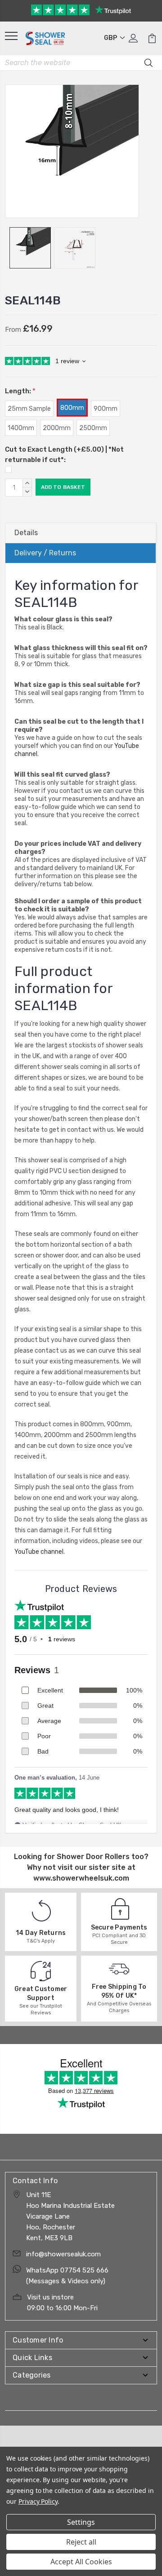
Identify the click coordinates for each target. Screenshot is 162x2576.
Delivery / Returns (45, 553)
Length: (20, 391)
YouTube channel (39, 1552)
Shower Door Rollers (93, 1857)
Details (26, 533)
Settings (81, 2522)
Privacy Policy (38, 2501)
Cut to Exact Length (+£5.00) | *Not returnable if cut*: (64, 455)
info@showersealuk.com (63, 2254)
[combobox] (81, 63)
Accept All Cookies (81, 2562)
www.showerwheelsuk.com (81, 1878)
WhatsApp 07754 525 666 (67, 2270)
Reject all (81, 2542)
